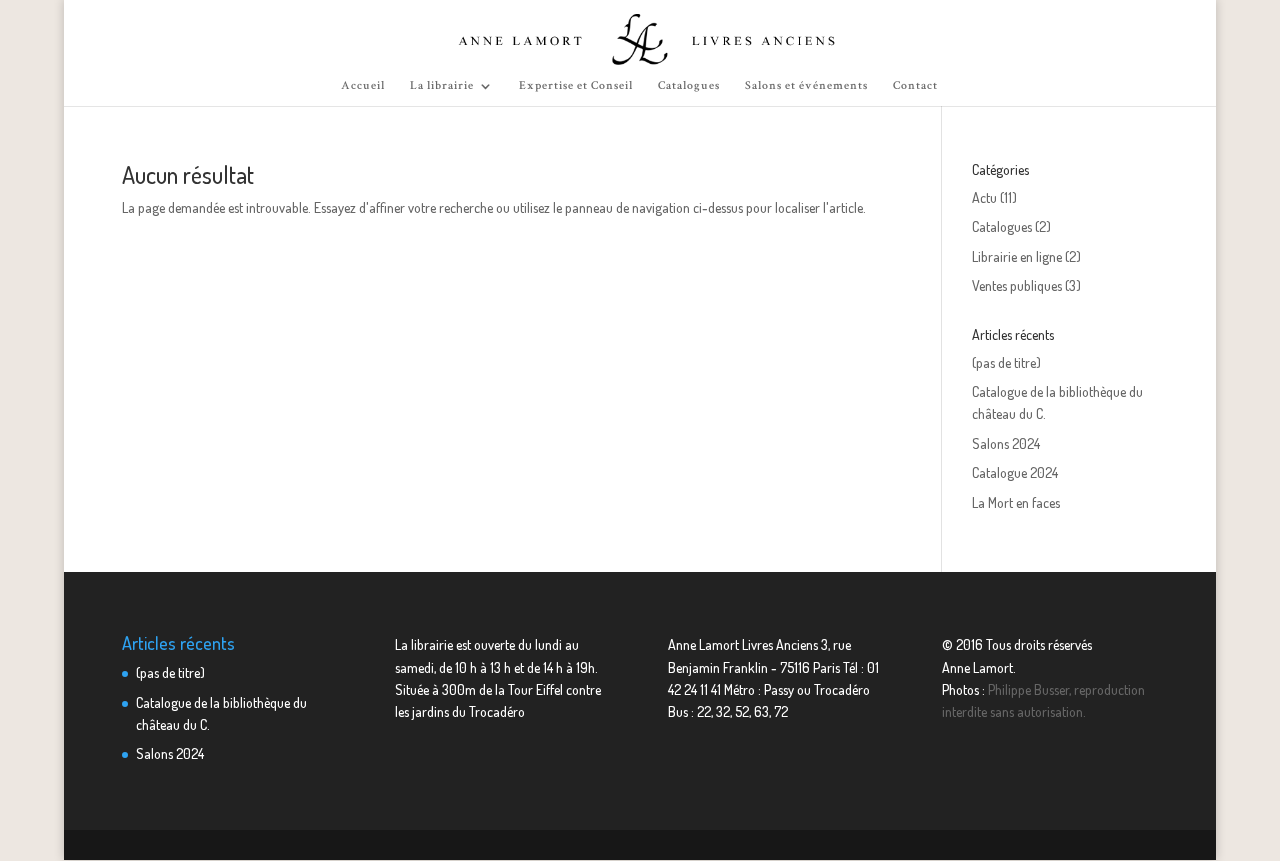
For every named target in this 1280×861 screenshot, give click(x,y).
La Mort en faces (1016, 502)
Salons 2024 (1006, 443)
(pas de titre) (1006, 362)
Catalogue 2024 (1015, 472)
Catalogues (689, 86)
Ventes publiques (1017, 285)
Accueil (363, 86)
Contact (915, 86)
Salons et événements (806, 86)
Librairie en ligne (1017, 256)
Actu (984, 197)
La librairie (442, 86)
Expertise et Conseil (576, 86)
